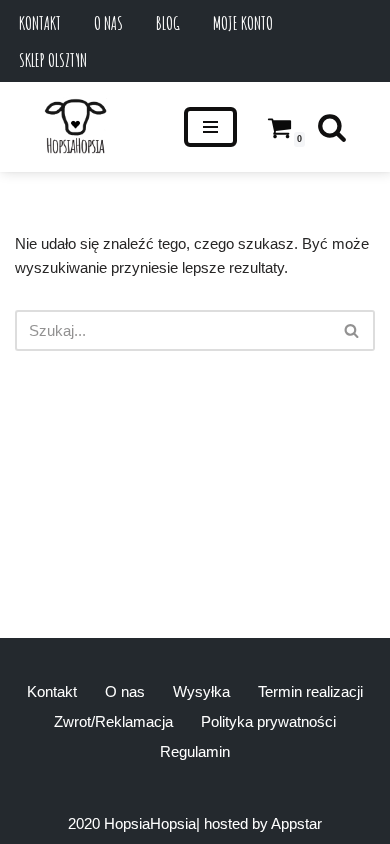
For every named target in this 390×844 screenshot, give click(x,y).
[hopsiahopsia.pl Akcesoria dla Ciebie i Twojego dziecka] (75, 127)
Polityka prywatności (268, 721)
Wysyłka (201, 691)
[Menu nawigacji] (210, 127)
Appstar (296, 823)
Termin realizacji (310, 691)
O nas (108, 23)
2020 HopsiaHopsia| (134, 823)
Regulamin (195, 751)
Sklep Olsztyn (53, 60)
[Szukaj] (332, 127)
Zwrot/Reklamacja (113, 721)
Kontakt (40, 23)
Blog (168, 23)
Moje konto (243, 23)
